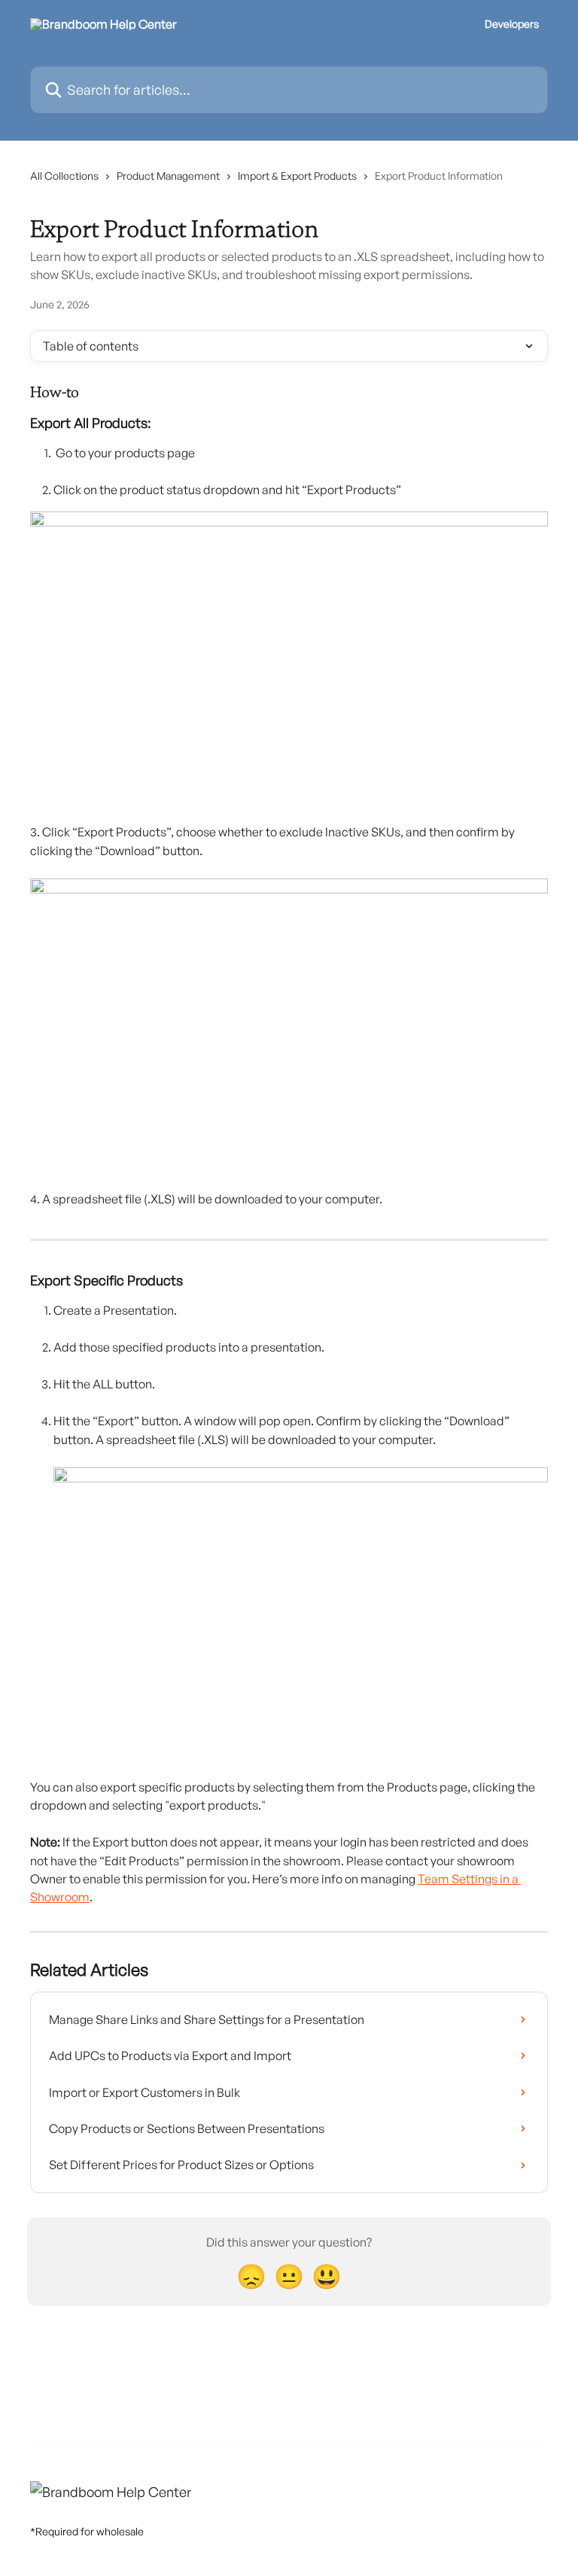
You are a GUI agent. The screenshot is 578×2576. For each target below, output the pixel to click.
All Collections (64, 176)
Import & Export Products (297, 176)
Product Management (168, 176)
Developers (512, 24)
